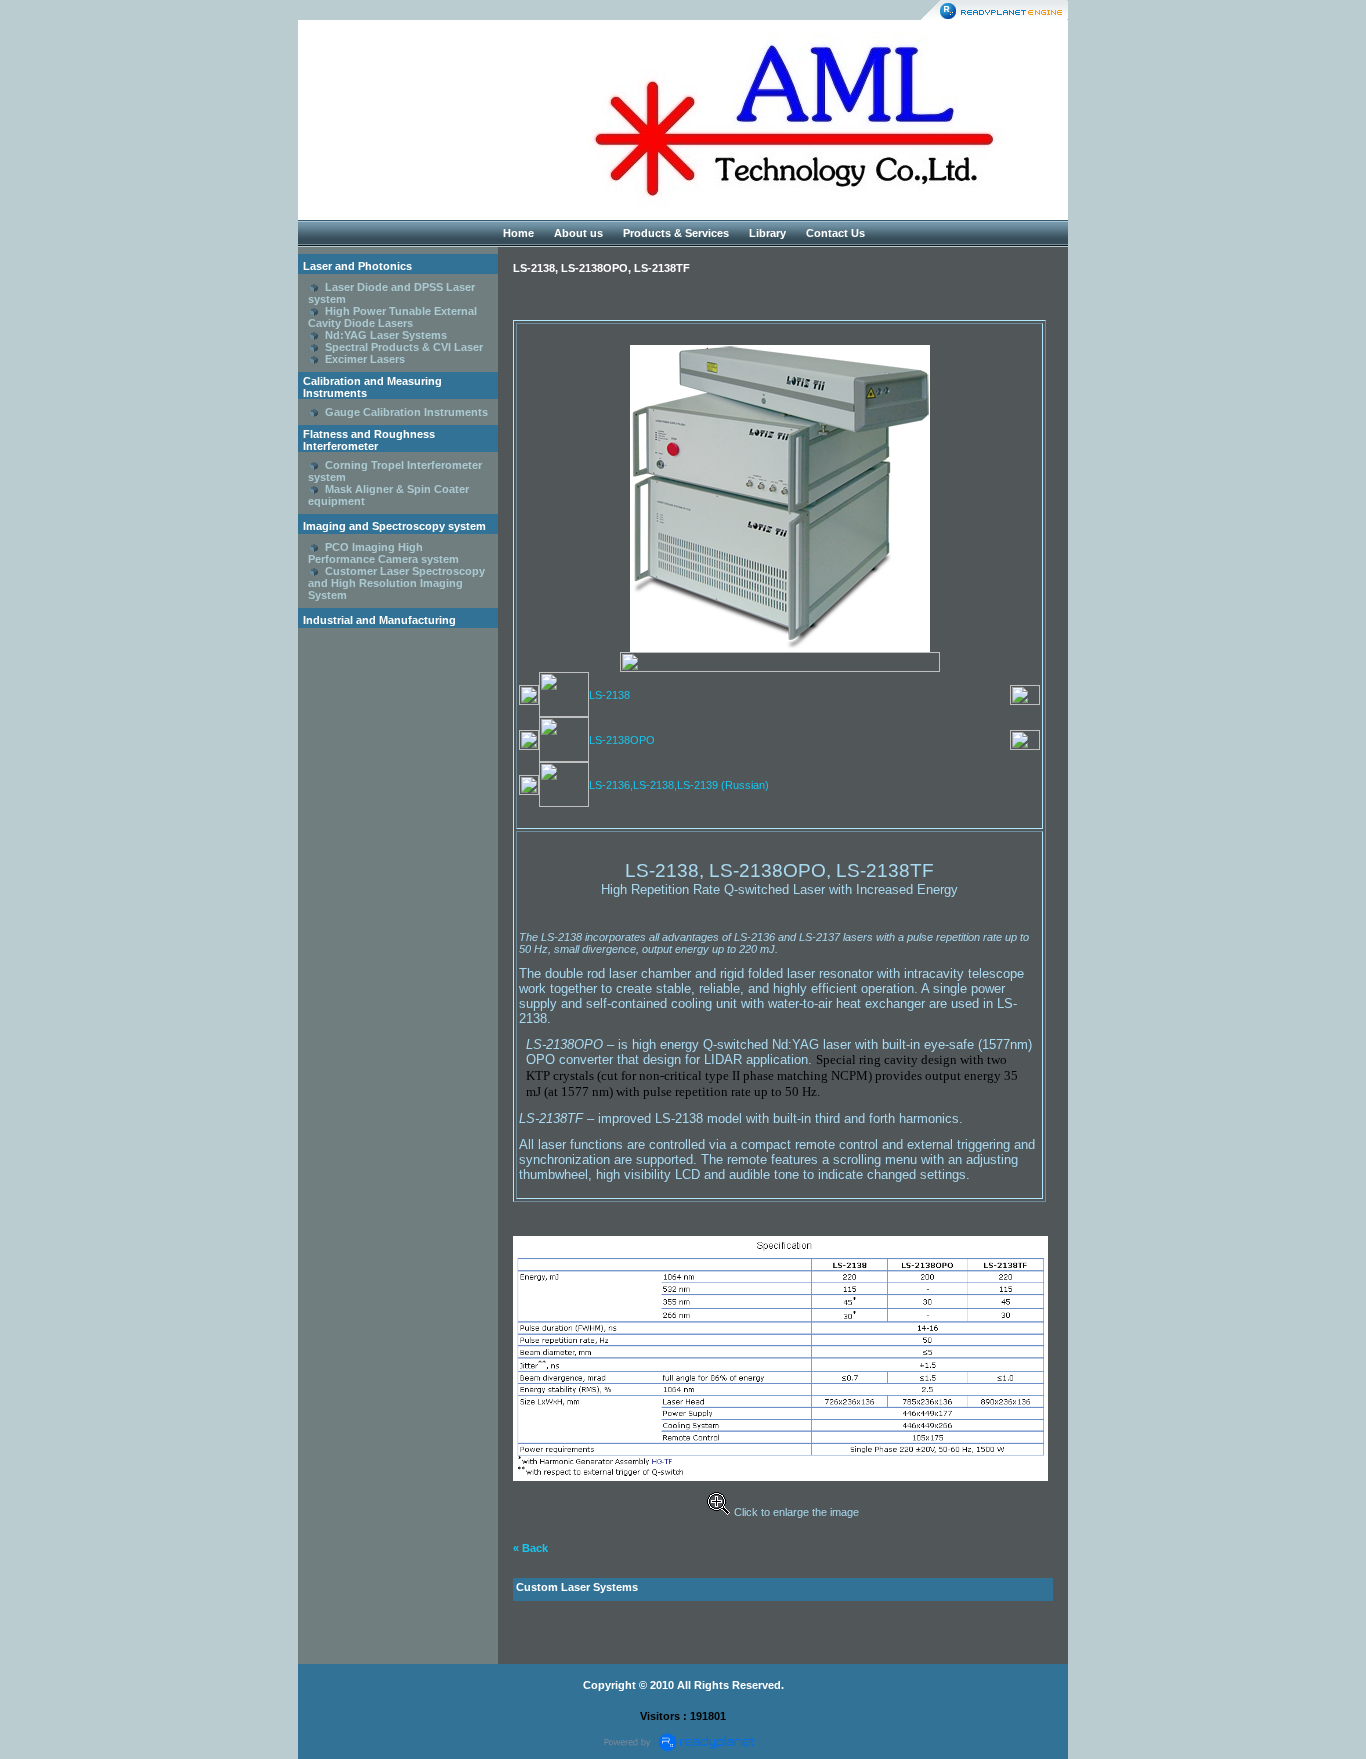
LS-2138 (609, 695)
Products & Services (676, 233)
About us (578, 233)
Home (518, 233)
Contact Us (835, 233)
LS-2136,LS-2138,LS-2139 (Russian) (679, 785)
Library (767, 233)
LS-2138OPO (622, 740)
